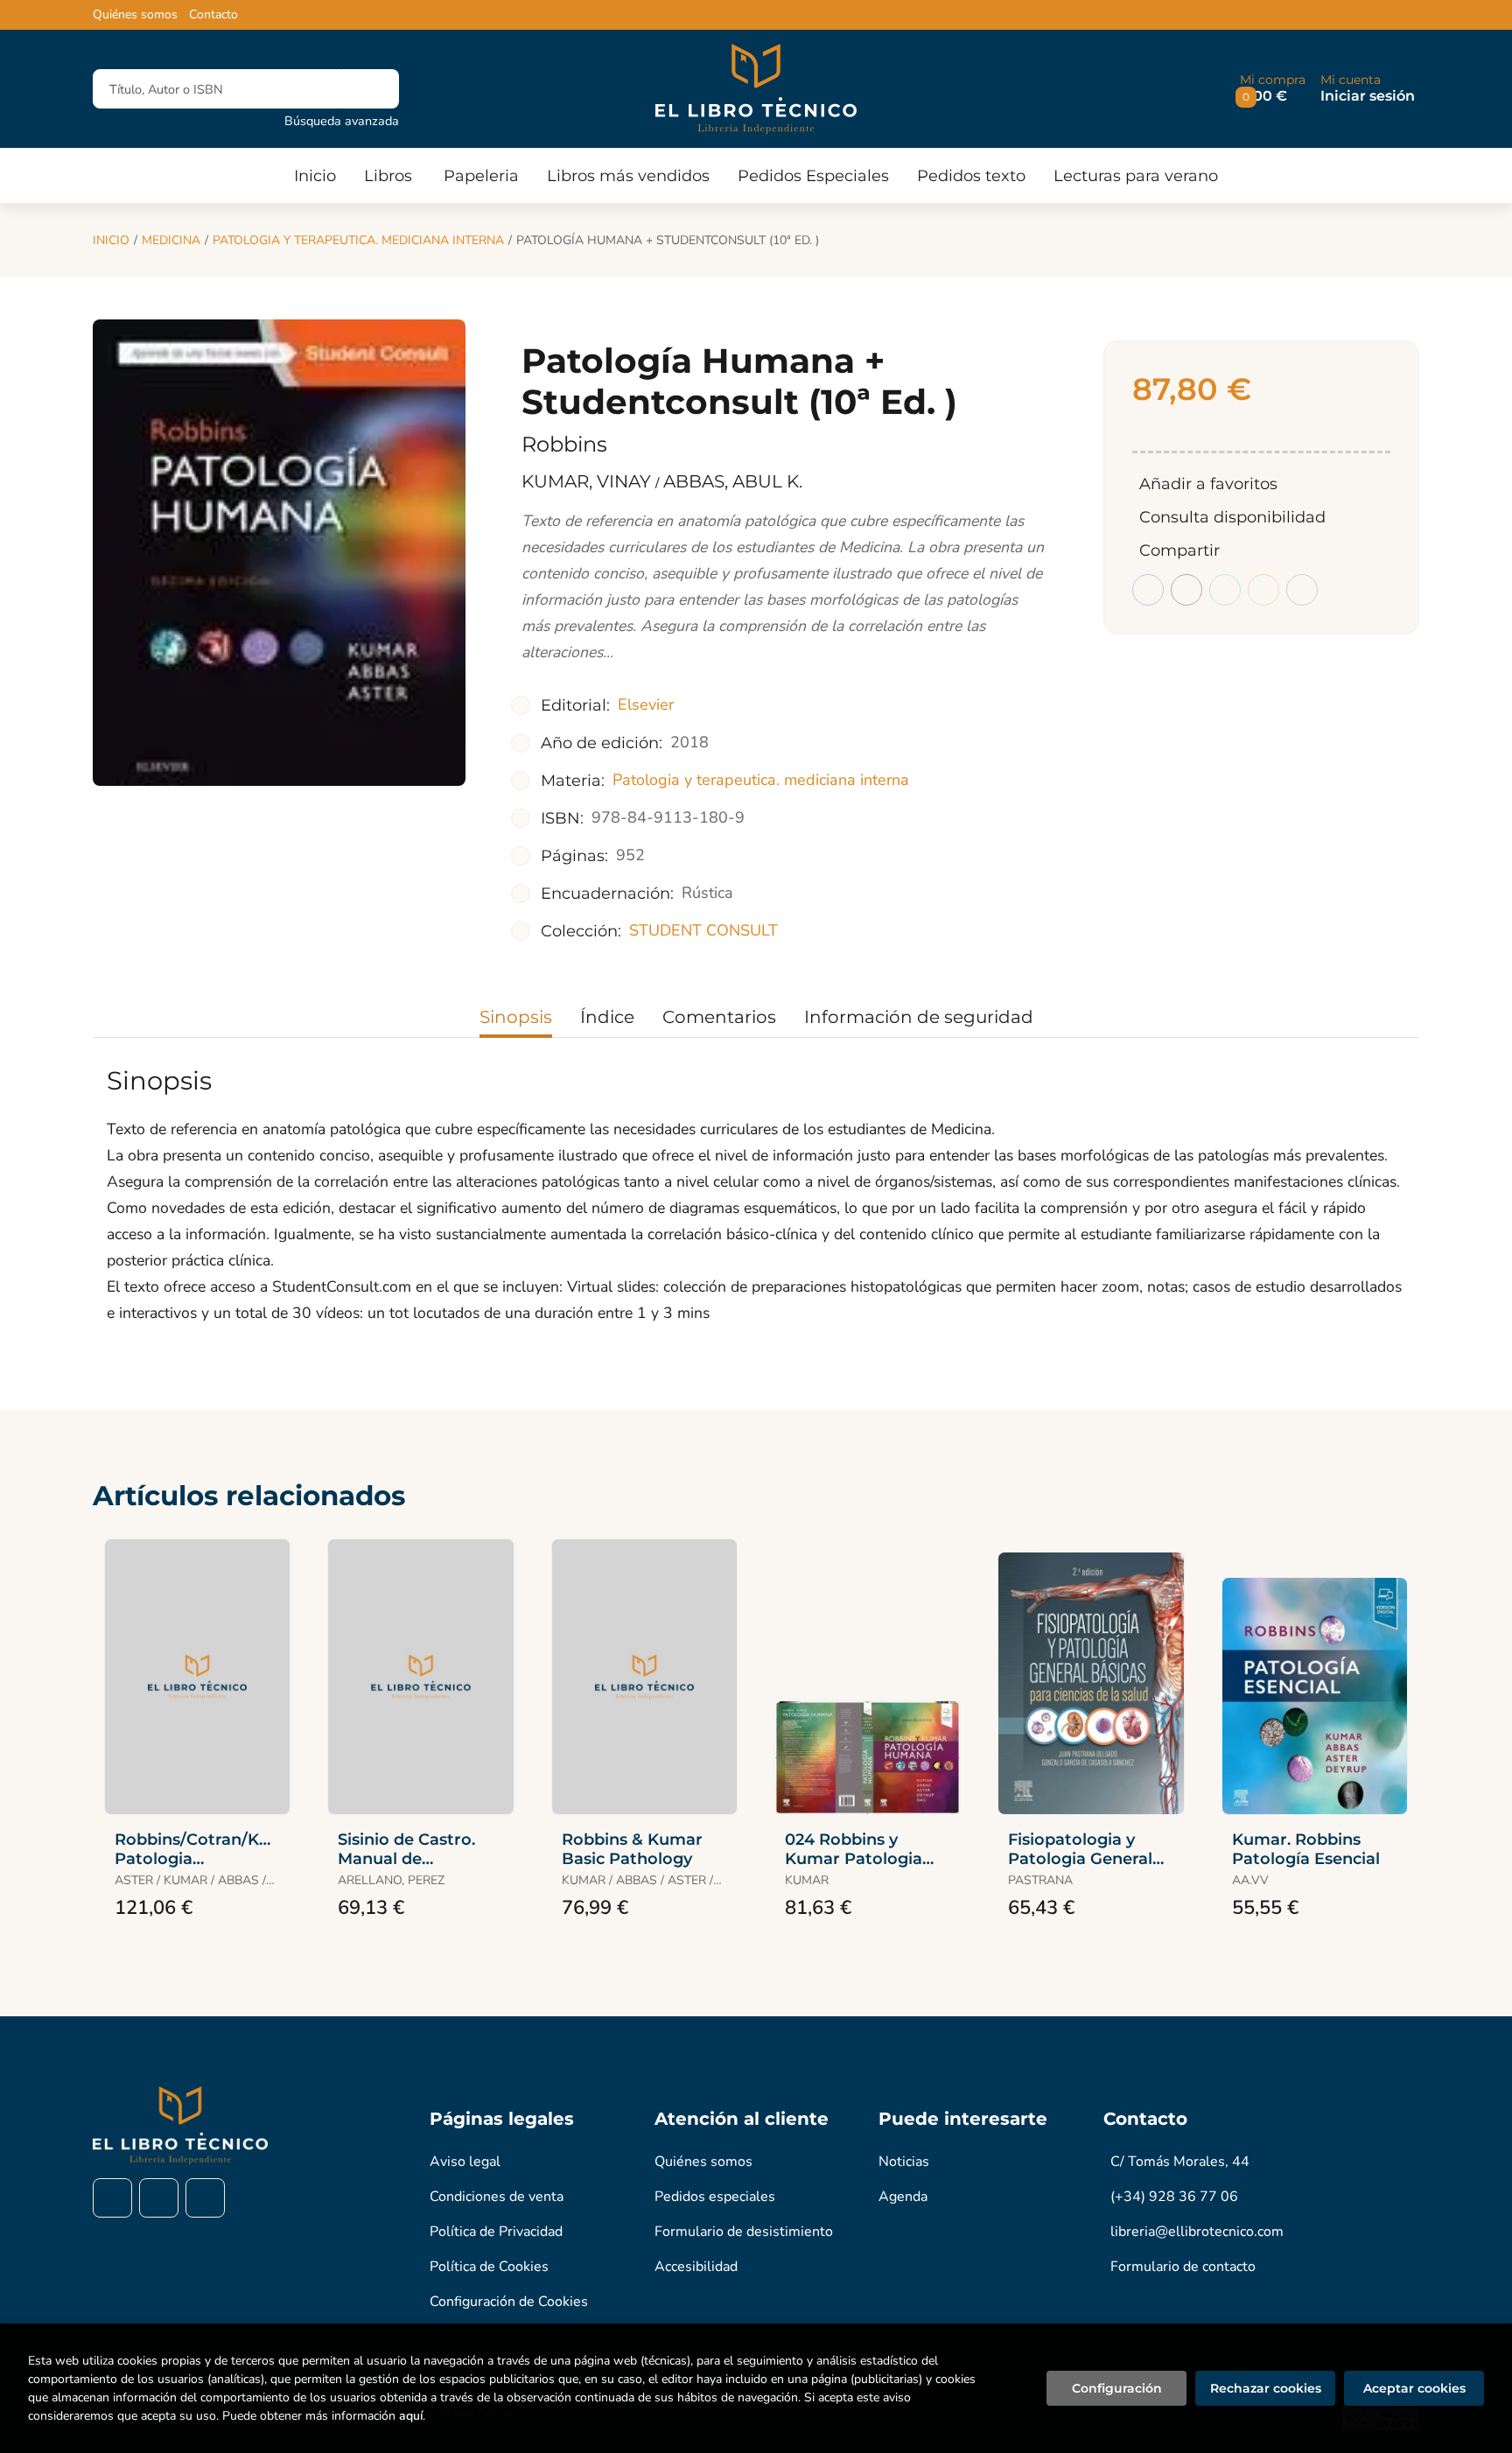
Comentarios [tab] (719, 1017)
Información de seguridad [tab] (919, 1017)
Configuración (1117, 2388)
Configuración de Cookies (509, 2302)
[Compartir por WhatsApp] (1225, 590)
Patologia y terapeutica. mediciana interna (358, 240)
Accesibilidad (696, 2267)
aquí (411, 2416)
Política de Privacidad (496, 2232)
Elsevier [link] (646, 704)
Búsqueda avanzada (342, 121)
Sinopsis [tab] (516, 1017)
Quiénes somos (135, 15)
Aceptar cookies (1414, 2388)
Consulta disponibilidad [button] (1232, 517)
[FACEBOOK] (112, 2198)
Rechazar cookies (1266, 2388)
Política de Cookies (489, 2267)
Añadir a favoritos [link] (1208, 484)
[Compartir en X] (1186, 590)
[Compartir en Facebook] (1148, 590)
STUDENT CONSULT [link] (703, 930)
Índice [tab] (607, 1017)
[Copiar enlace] (1302, 590)
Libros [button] (388, 176)
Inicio (111, 240)
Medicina (171, 240)
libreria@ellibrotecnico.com (1197, 2232)
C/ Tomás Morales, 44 (1180, 2162)
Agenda (903, 2197)
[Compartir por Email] (1263, 590)
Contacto (213, 15)
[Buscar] (371, 89)
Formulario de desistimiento (744, 2232)
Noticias (904, 2162)
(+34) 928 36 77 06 (1174, 2197)
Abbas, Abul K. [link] (733, 481)
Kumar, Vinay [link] (588, 481)
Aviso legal (465, 2162)
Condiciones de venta (497, 2197)
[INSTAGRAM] (159, 2198)
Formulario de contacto (1183, 2267)
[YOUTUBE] (205, 2198)
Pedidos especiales (715, 2197)
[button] (1273, 89)
